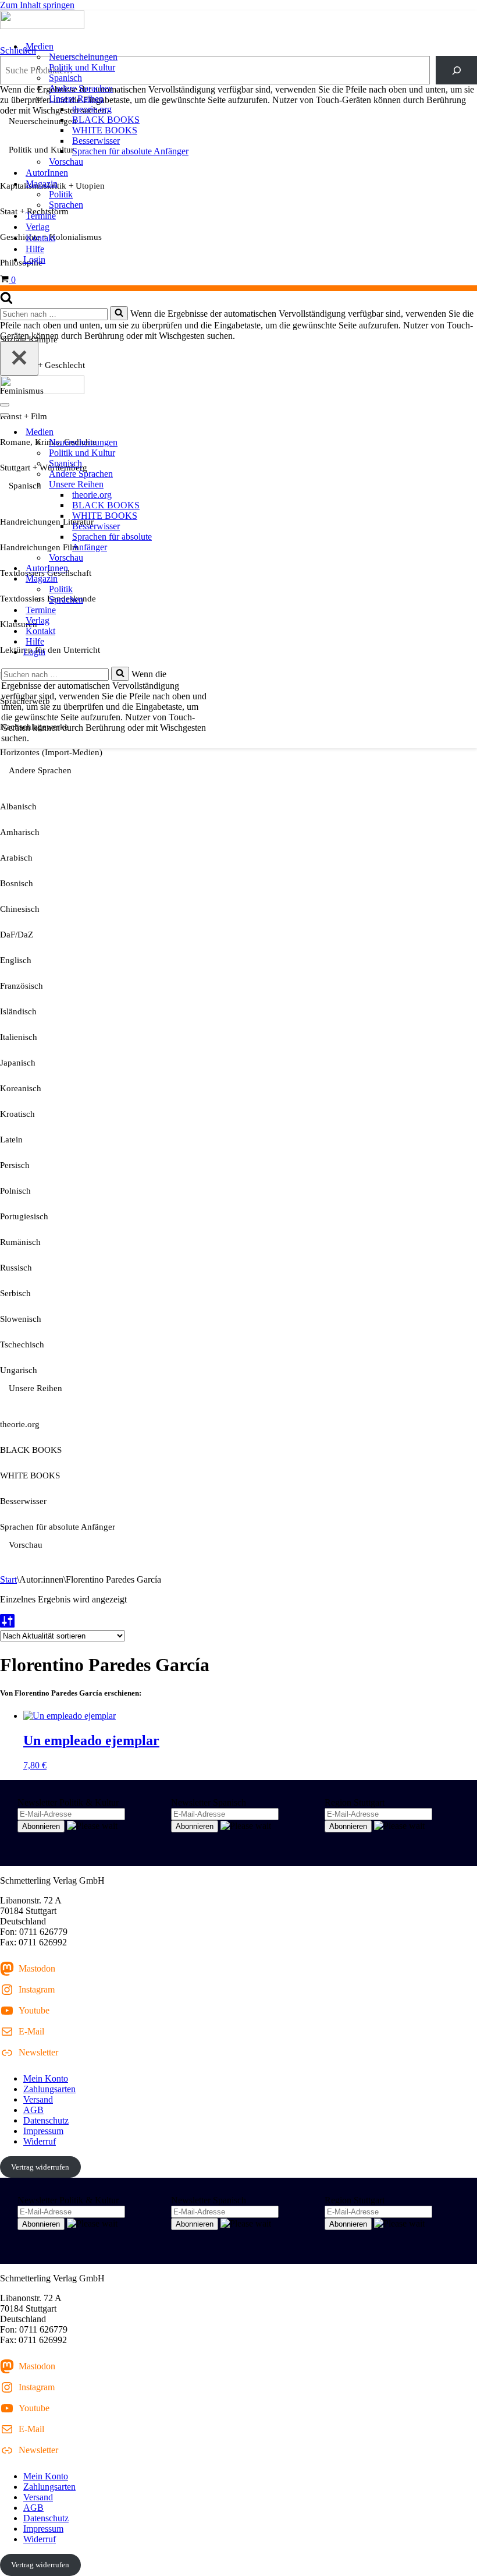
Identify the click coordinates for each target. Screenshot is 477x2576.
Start (8, 1579)
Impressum (43, 2131)
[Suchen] (6, 301)
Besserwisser (96, 141)
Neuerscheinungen (83, 57)
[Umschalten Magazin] (204, 579)
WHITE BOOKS (105, 130)
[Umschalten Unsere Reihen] (204, 485)
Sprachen (66, 205)
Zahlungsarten (49, 2089)
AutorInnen (47, 173)
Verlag (38, 227)
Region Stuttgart (355, 1802)
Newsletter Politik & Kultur (68, 1802)
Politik (61, 194)
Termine (41, 216)
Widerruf (40, 2141)
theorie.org (92, 109)
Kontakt (40, 238)
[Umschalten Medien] (204, 432)
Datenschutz (46, 2120)
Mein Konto (46, 2078)
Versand (38, 2099)
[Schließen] (19, 358)
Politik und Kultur (82, 67)
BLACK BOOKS (106, 120)
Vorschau (66, 162)
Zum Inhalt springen (37, 5)
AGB (33, 2110)
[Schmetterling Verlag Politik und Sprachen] (238, 21)
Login (34, 259)
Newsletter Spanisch (209, 1802)
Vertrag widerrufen (40, 2167)
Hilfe (35, 249)
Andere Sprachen (81, 88)
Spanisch (65, 78)
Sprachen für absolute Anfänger (130, 151)
